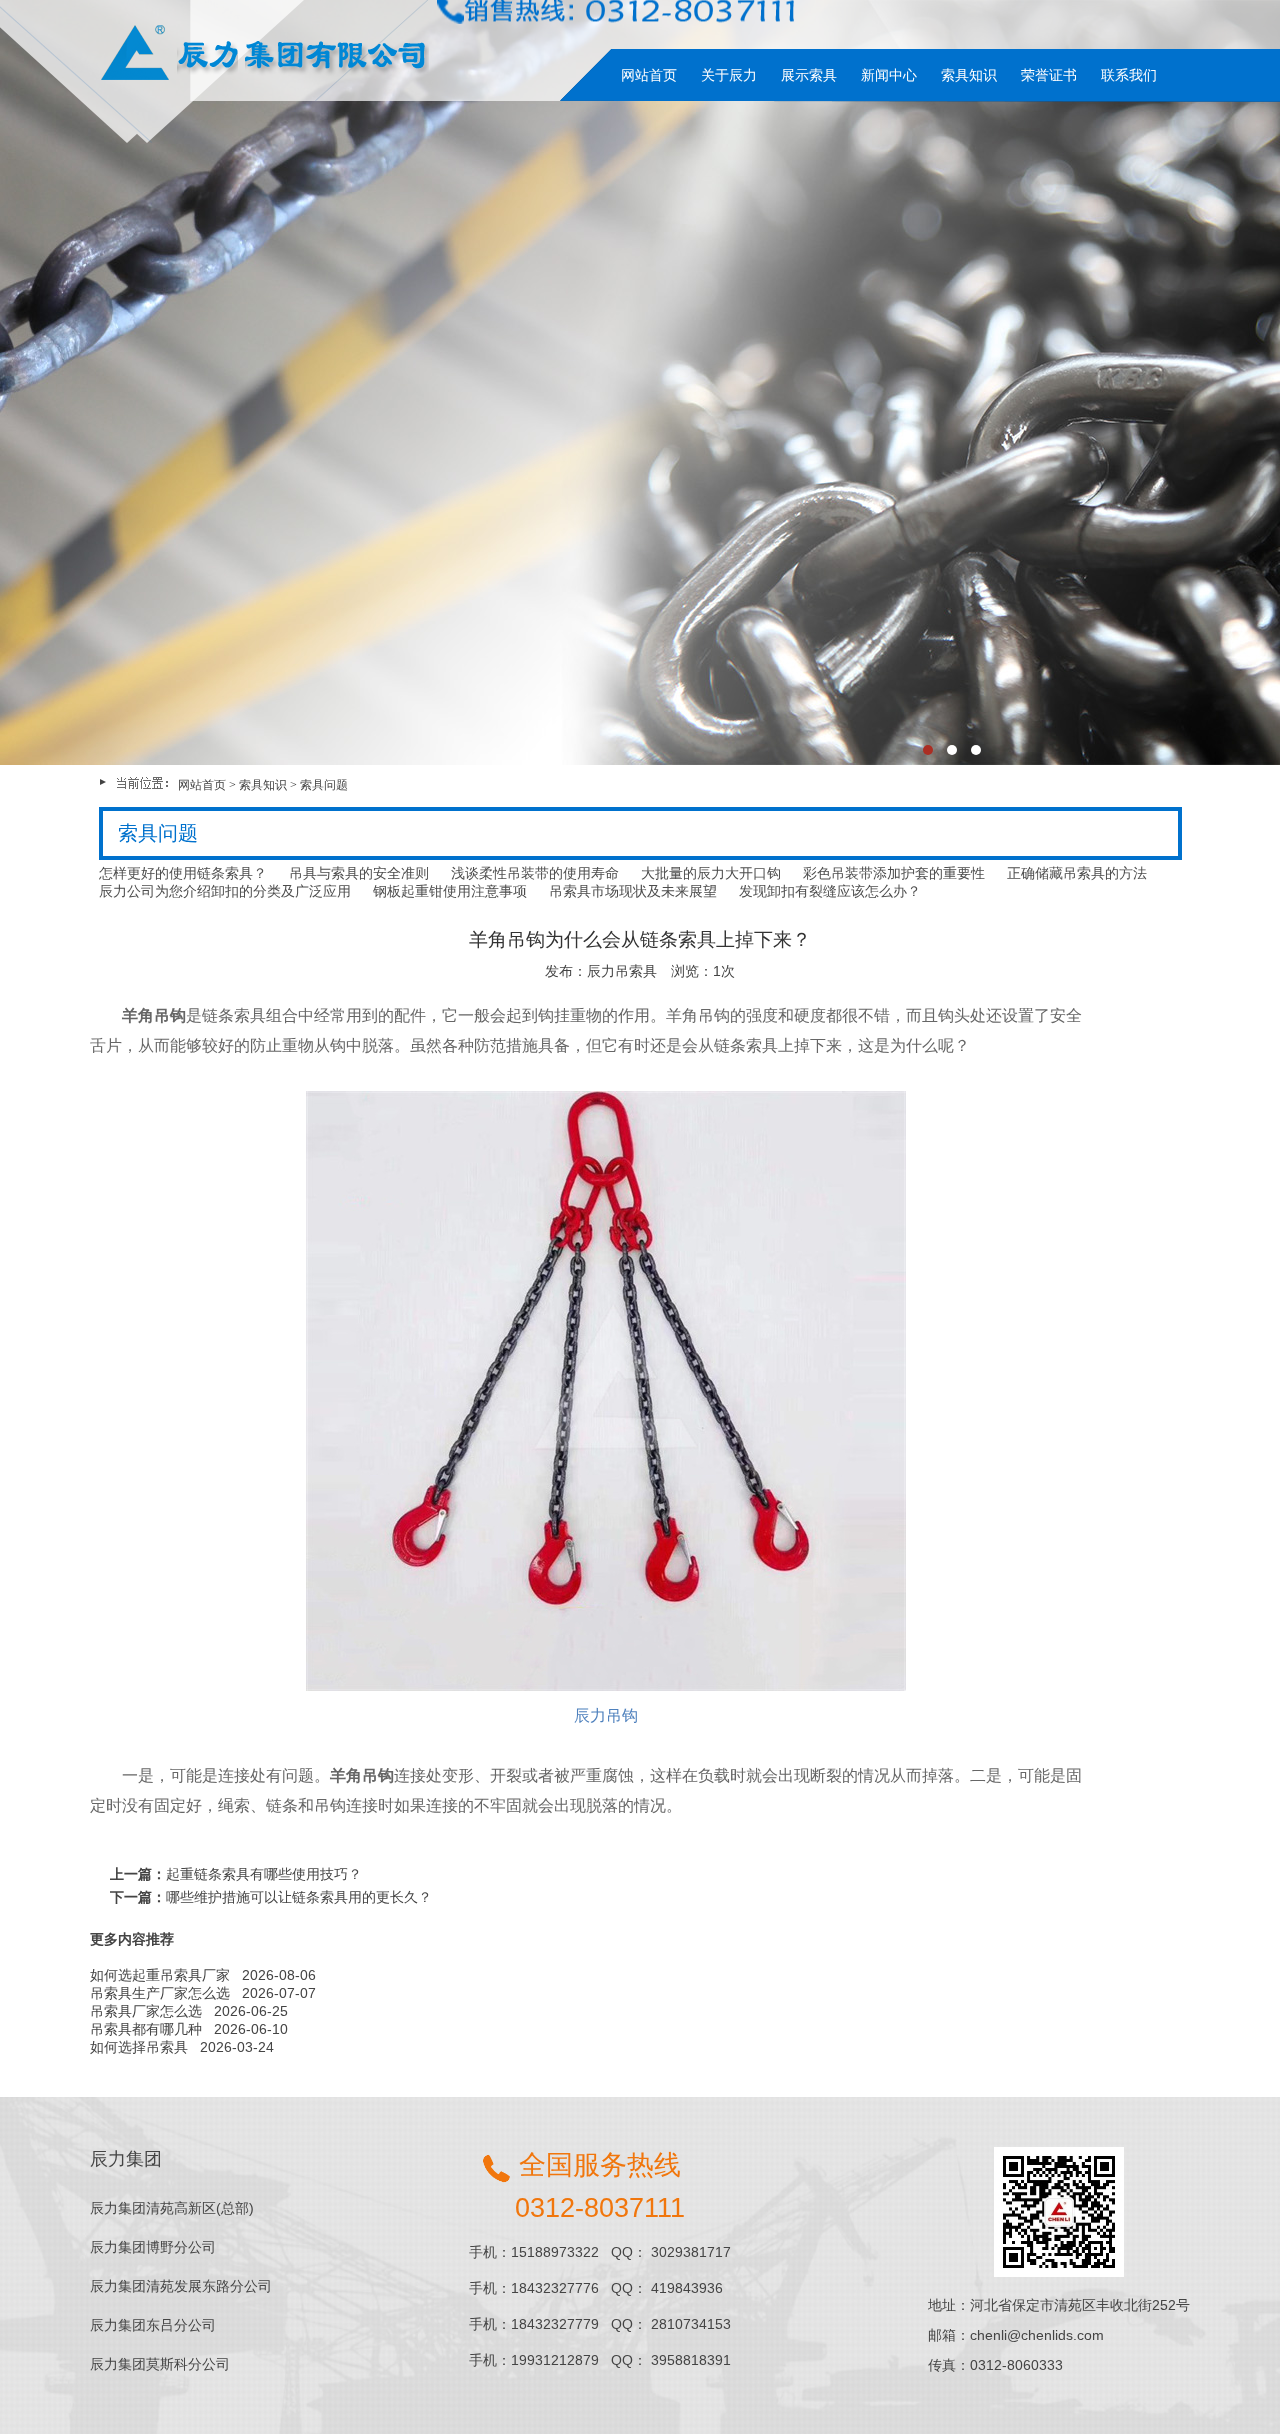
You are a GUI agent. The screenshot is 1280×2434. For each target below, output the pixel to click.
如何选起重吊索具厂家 (160, 1975)
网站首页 (649, 75)
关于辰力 (729, 75)
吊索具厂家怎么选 (146, 2011)
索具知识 (969, 75)
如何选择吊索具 (139, 2047)
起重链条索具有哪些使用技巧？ (264, 1874)
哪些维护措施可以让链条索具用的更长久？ (299, 1897)
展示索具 (809, 75)
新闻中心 (889, 75)
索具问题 (324, 785)
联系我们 (1129, 75)
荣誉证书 (1049, 75)
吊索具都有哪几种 (146, 2029)
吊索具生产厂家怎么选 (160, 1993)
